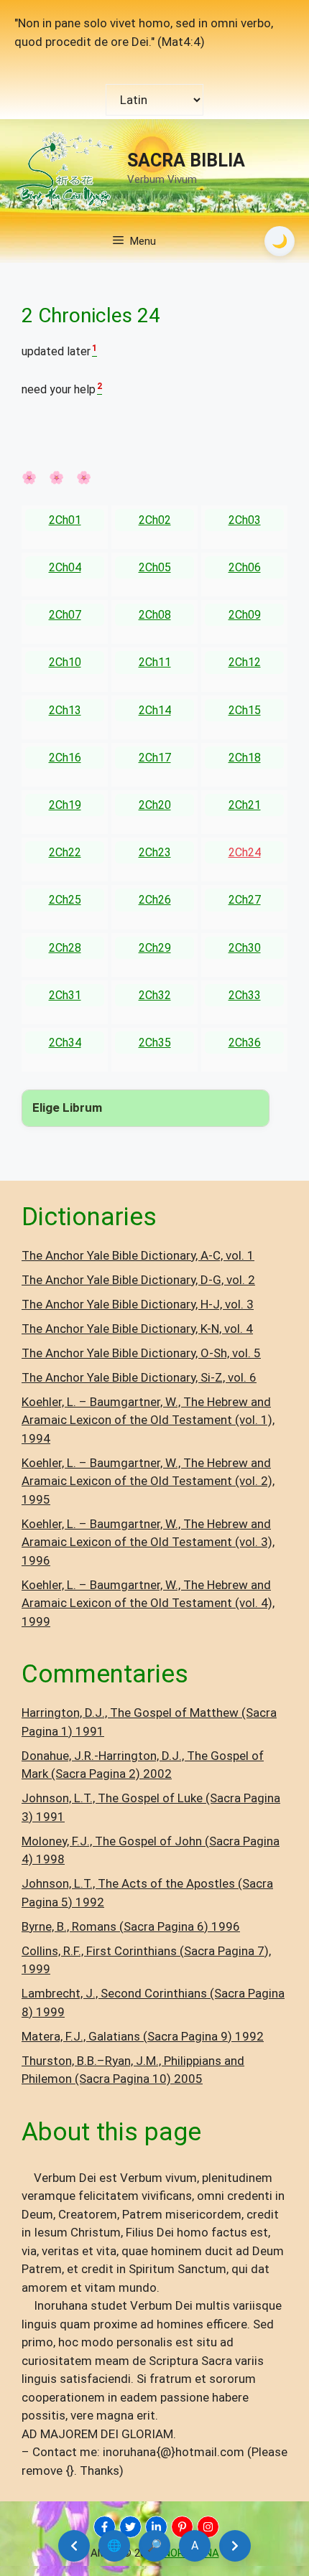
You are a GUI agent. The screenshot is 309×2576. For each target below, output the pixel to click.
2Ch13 (65, 710)
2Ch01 (65, 520)
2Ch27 (245, 900)
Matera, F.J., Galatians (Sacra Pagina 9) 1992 (143, 2036)
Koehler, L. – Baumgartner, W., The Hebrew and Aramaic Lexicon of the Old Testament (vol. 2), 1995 (148, 1481)
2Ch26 (155, 900)
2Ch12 (245, 662)
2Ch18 (245, 758)
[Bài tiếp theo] (235, 2546)
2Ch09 (245, 615)
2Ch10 (65, 662)
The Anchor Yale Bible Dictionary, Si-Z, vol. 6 (139, 1377)
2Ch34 (65, 1043)
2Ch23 (155, 852)
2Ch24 (245, 852)
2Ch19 (65, 805)
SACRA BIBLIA (186, 160)
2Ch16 (65, 758)
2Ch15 (245, 710)
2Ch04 (65, 567)
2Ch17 (155, 758)
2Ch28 (65, 948)
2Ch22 (65, 852)
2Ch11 (155, 662)
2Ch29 (155, 948)
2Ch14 (155, 710)
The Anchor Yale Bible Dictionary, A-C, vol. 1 (138, 1255)
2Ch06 (245, 567)
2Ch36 (245, 1043)
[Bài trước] (74, 2546)
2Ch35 (155, 1043)
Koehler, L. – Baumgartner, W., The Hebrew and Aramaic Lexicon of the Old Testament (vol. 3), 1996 (148, 1542)
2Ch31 (65, 995)
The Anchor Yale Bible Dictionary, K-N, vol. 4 (137, 1329)
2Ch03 (245, 520)
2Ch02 (155, 520)
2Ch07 (65, 615)
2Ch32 (155, 995)
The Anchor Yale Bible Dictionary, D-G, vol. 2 (138, 1280)
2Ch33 (245, 995)
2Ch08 (155, 615)
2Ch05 (155, 567)
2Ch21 (245, 805)
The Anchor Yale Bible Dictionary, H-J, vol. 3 (138, 1304)
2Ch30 (245, 948)
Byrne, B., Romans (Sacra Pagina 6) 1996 (131, 1926)
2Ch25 (65, 900)
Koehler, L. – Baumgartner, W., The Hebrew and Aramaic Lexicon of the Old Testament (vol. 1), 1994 (148, 1420)
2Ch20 (155, 805)
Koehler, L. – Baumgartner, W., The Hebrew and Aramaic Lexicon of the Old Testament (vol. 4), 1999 (148, 1603)
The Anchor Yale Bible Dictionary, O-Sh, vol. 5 (141, 1353)
